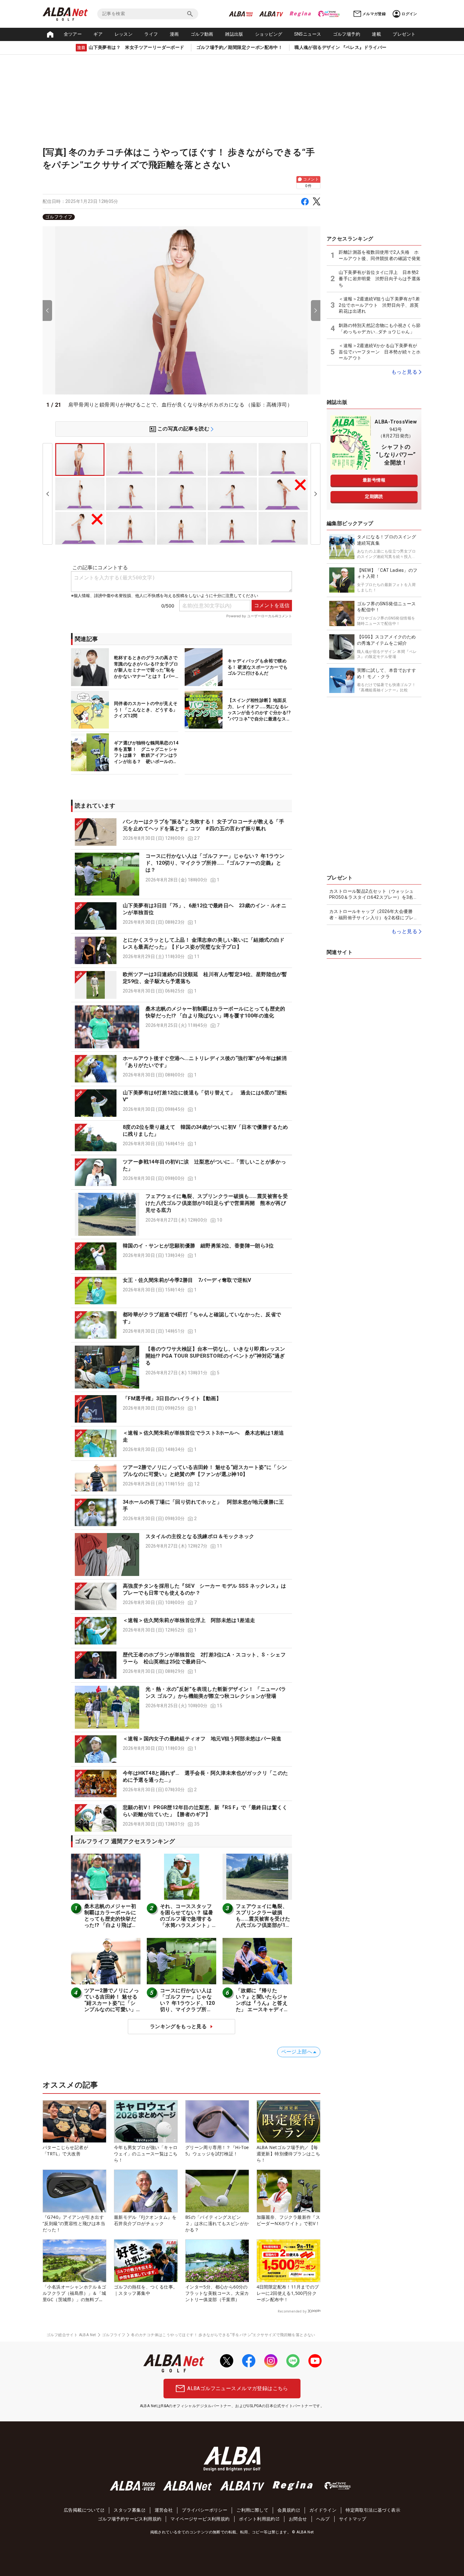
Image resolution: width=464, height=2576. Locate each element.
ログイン (409, 14)
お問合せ (298, 2519)
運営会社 (164, 2510)
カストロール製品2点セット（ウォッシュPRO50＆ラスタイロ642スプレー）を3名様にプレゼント (374, 895)
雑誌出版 (234, 34)
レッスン (124, 34)
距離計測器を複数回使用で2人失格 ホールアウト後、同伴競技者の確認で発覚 (380, 255)
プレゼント (404, 34)
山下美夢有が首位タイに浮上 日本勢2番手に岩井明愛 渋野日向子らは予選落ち (380, 278)
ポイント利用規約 (257, 2519)
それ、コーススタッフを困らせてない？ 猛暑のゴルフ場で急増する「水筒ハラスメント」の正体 (187, 1919)
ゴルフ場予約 (347, 34)
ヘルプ (323, 2519)
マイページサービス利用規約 (200, 2519)
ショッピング (269, 34)
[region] (181, 217)
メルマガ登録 (374, 14)
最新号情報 (374, 480)
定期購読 (374, 496)
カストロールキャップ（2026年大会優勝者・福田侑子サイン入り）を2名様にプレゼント (374, 915)
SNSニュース (308, 34)
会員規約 (287, 2510)
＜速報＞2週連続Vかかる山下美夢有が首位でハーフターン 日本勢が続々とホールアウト (380, 352)
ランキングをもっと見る (178, 2026)
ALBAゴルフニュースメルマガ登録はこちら (238, 2388)
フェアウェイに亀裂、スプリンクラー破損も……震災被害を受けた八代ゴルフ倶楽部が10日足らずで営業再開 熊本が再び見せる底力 (217, 1203)
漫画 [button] (174, 34)
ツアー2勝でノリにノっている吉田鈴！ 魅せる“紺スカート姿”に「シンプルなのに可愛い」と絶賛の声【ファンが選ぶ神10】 (112, 2006)
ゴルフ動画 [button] (202, 34)
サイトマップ (353, 2519)
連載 (376, 34)
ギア (98, 34)
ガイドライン (323, 2510)
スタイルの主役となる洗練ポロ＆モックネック (200, 1536)
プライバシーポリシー (205, 2510)
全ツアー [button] (73, 34)
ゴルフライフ (59, 217)
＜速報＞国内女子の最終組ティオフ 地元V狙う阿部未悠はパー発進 (202, 1739)
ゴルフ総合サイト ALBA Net (71, 2335)
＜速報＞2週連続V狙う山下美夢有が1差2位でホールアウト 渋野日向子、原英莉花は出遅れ (379, 305)
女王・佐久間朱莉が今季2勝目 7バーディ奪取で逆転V (187, 1280)
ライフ (151, 34)
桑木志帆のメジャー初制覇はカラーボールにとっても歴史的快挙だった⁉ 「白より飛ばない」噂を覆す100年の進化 (112, 1922)
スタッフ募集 (127, 2510)
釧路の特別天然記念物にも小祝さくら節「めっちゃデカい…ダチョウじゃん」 (380, 329)
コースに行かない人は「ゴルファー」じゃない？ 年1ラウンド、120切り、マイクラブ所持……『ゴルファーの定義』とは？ (215, 863)
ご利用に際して (252, 2510)
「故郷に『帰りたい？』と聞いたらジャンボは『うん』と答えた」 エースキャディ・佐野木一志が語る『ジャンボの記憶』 (262, 2006)
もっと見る (404, 372)
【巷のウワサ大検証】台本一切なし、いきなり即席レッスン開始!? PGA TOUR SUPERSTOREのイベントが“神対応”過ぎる (215, 1356)
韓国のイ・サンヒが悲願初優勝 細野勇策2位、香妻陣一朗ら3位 (198, 1246)
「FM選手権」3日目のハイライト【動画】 (172, 1398)
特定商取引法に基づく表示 (373, 2510)
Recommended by (292, 2311)
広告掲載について (82, 2510)
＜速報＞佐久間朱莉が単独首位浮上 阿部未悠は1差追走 (189, 1620)
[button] (181, 832)
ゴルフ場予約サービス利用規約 (130, 2519)
